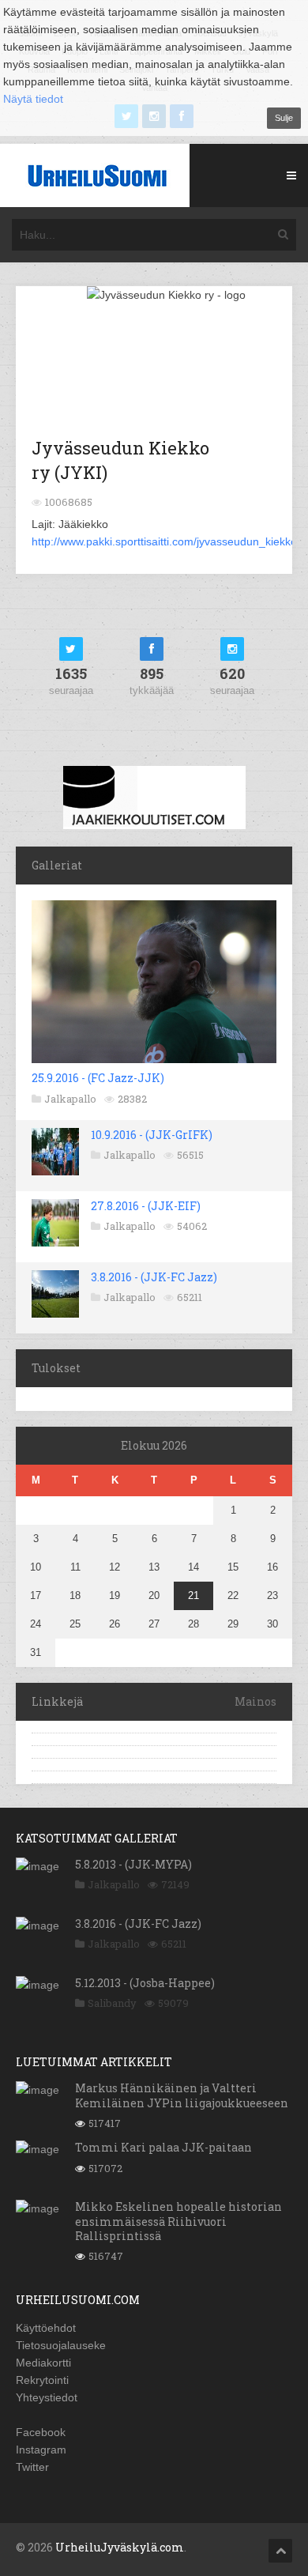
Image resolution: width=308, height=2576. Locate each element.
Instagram (41, 2450)
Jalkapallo (70, 1099)
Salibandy (112, 2003)
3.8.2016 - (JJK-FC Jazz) (154, 1277)
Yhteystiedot (47, 2397)
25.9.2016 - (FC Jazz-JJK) (98, 1078)
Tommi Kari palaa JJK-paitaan (163, 2147)
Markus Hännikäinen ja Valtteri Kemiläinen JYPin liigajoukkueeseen (182, 2095)
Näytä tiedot (33, 99)
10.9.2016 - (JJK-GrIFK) (152, 1135)
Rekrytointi (42, 2380)
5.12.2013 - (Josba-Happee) (145, 1983)
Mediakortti (43, 2363)
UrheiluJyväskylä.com (120, 2547)
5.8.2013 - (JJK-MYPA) (133, 1864)
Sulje (284, 118)
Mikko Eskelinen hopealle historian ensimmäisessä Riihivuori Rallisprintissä (178, 2221)
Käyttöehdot (46, 2328)
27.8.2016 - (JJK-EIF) (146, 1206)
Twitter (32, 2467)
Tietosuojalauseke (61, 2345)
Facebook (41, 2432)
